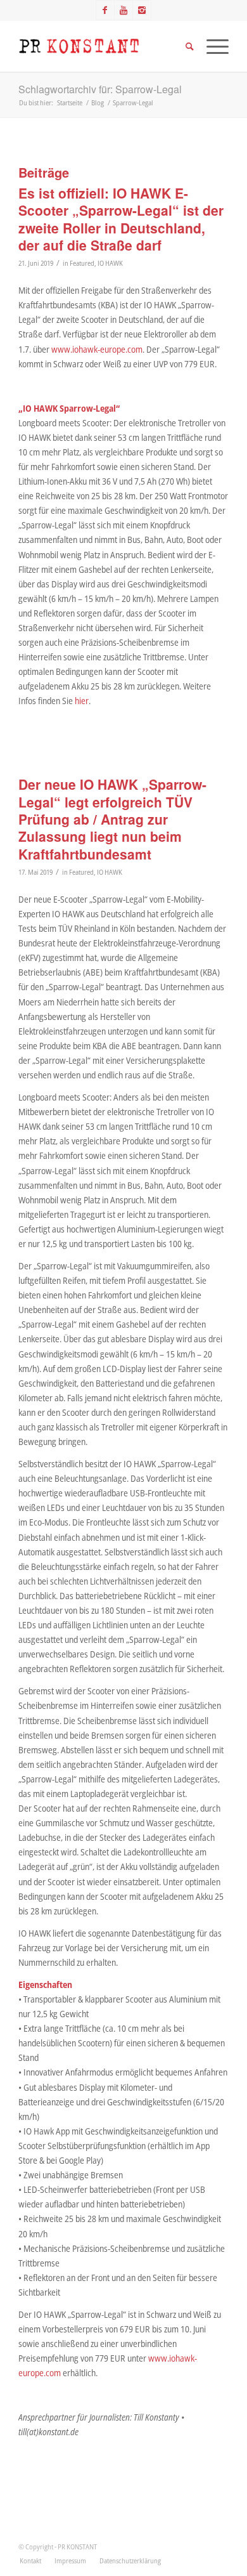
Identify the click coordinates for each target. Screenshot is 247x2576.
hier (82, 701)
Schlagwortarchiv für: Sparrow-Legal (100, 89)
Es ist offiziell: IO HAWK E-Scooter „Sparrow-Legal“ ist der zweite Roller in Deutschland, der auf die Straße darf (121, 219)
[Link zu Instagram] (142, 10)
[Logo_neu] (102, 46)
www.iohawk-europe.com (97, 349)
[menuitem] (30, 2561)
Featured (82, 263)
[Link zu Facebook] (105, 10)
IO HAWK (110, 263)
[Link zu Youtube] (123, 10)
